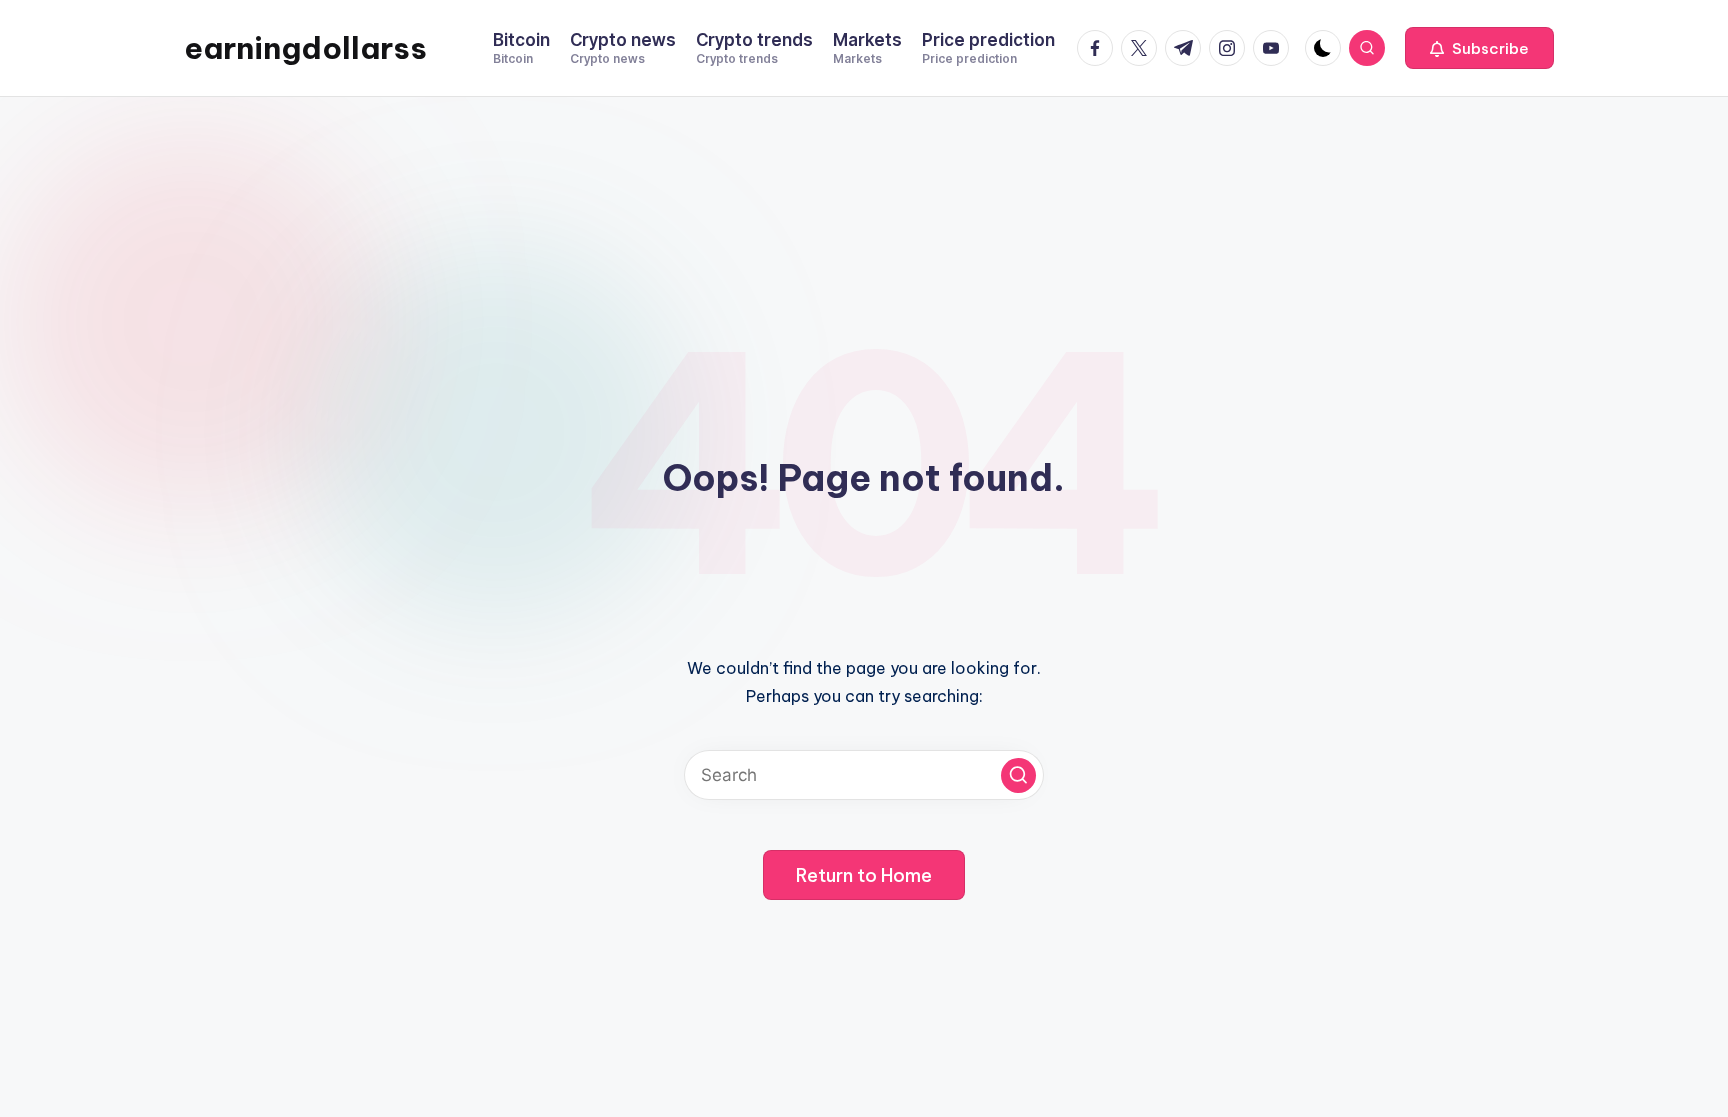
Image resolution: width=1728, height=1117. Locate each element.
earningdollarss (305, 48)
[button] (1479, 48)
